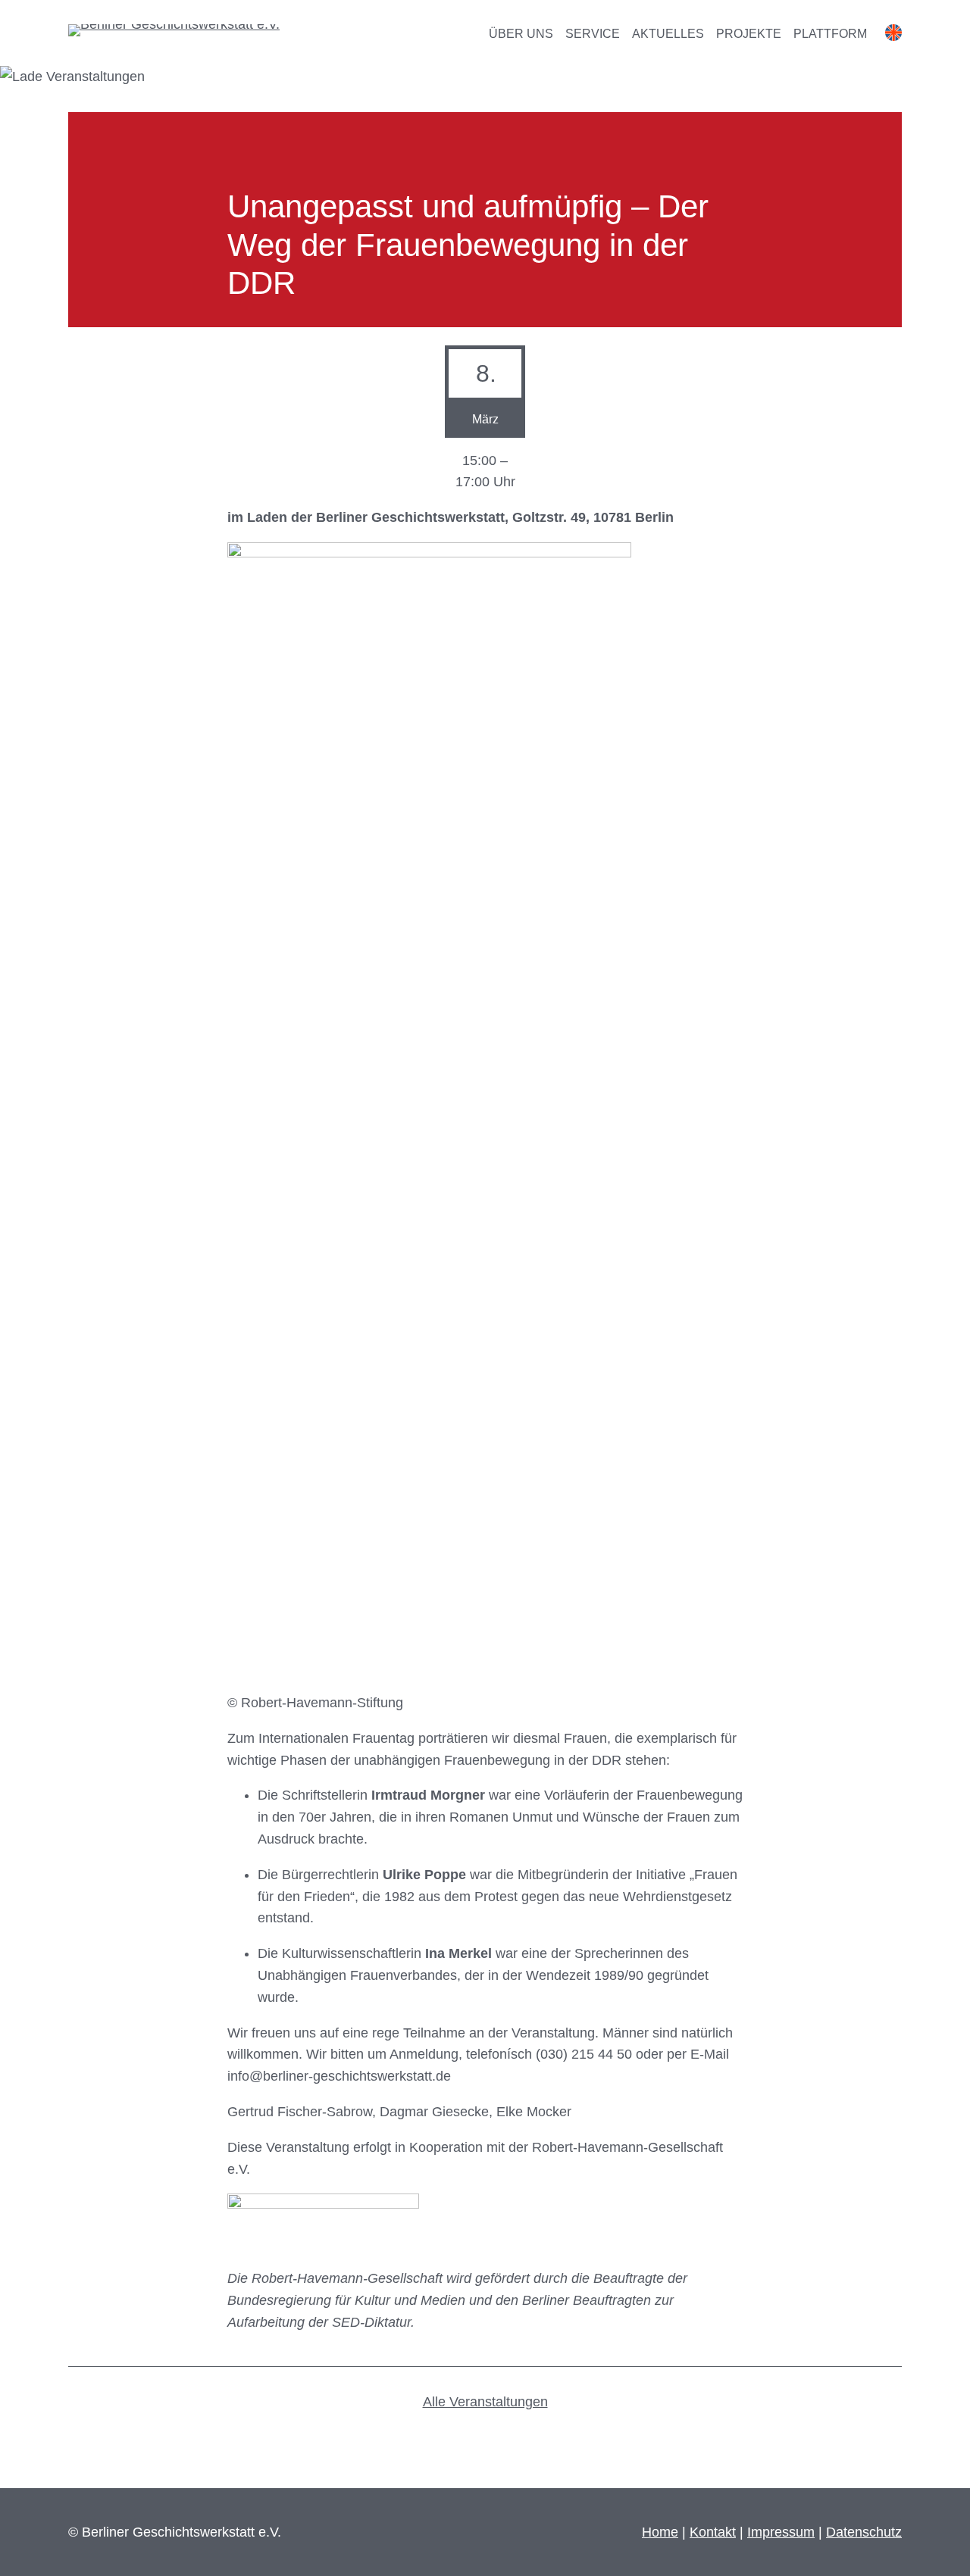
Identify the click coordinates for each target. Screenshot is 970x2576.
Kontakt (713, 2532)
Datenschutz (864, 2532)
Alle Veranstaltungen (485, 2402)
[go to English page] (893, 36)
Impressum (781, 2532)
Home (660, 2532)
